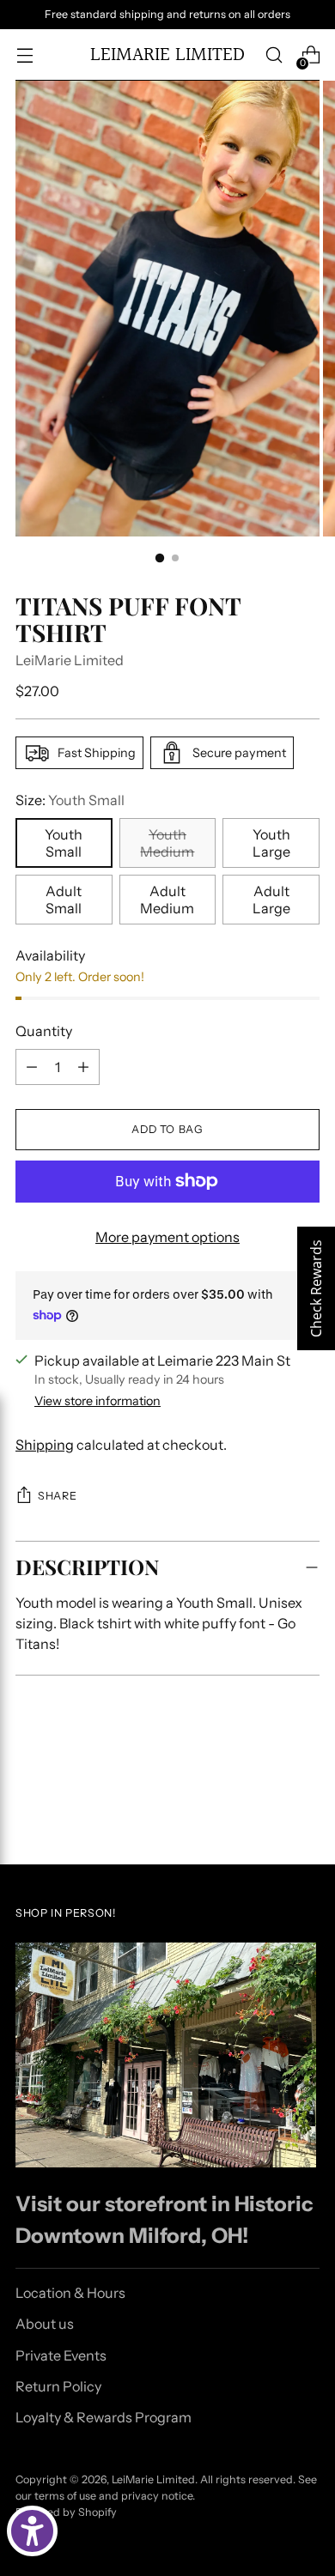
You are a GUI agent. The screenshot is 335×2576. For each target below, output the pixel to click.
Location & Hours (70, 2293)
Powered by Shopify (66, 2512)
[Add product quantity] (83, 1067)
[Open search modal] (274, 55)
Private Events (61, 2355)
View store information (97, 1401)
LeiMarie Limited (70, 660)
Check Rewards (316, 1288)
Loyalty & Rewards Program (104, 2417)
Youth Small (64, 843)
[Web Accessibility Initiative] (32, 2531)
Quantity (44, 1031)
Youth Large (271, 843)
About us (45, 2324)
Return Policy (58, 2386)
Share (57, 1496)
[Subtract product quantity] (32, 1067)
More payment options (167, 1237)
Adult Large (271, 900)
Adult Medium (167, 900)
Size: (70, 800)
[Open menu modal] (24, 55)
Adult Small (64, 900)
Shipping (45, 1445)
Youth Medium (167, 843)
